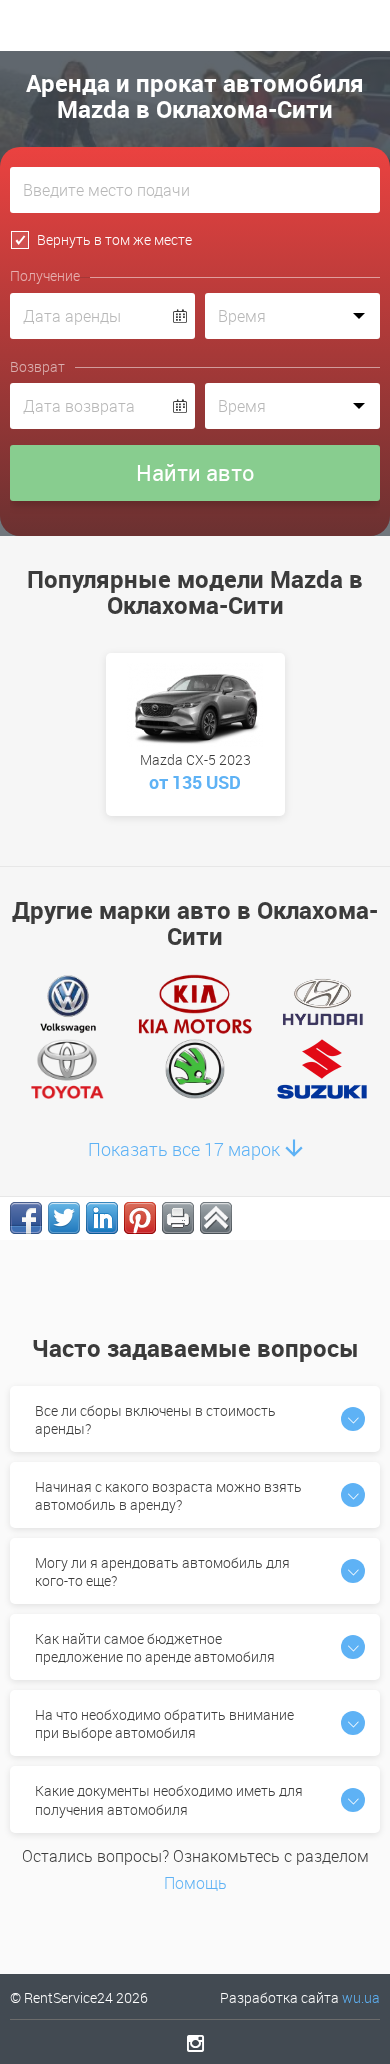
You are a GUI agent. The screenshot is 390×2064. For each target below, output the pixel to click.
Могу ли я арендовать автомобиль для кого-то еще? (162, 1571)
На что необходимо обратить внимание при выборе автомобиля (164, 1723)
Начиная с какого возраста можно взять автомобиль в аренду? (168, 1495)
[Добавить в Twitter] (64, 1218)
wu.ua (361, 1997)
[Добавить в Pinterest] (140, 1218)
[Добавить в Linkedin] (102, 1218)
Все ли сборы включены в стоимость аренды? (155, 1419)
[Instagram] (195, 2043)
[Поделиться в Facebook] (26, 1218)
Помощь (195, 1883)
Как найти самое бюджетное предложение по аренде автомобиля (155, 1647)
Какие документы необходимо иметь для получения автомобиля (169, 1799)
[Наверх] (216, 1218)
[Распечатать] (178, 1218)
